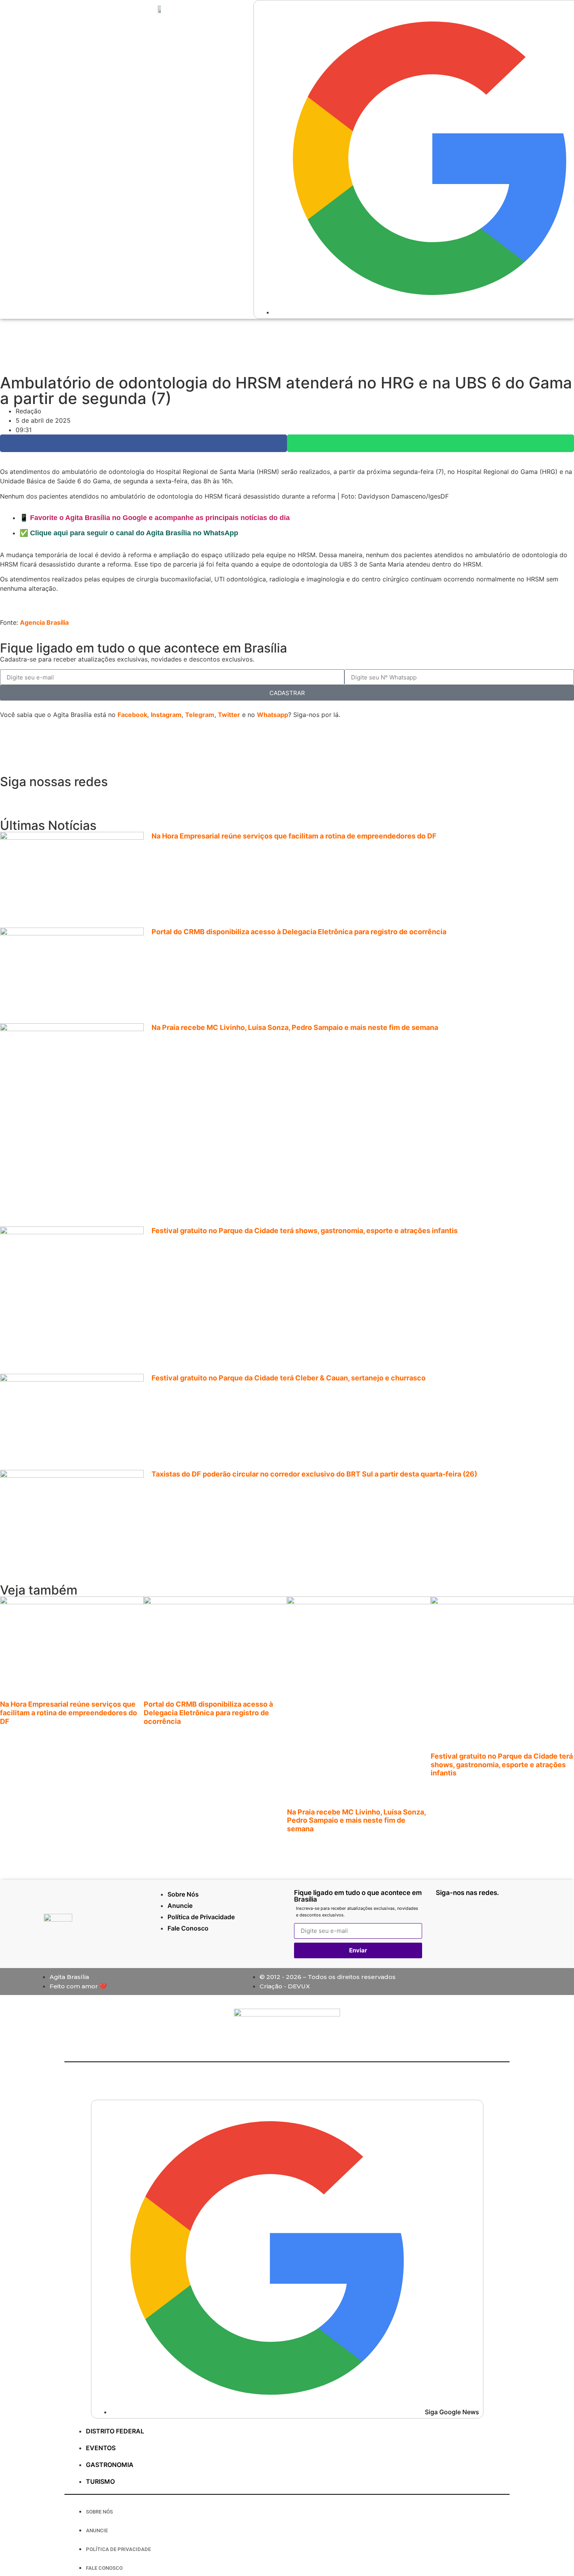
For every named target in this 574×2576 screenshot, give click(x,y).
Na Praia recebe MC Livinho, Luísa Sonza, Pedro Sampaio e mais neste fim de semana (295, 1027)
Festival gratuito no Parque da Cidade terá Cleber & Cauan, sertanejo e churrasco (289, 1378)
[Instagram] (31, 798)
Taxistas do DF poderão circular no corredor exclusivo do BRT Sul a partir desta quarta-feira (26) (314, 1474)
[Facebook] (53, 798)
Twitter (229, 715)
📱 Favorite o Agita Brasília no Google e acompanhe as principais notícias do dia (155, 518)
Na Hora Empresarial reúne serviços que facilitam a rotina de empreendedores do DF (294, 836)
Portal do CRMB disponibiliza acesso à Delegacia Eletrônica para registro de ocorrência (299, 932)
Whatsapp (273, 715)
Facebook (132, 715)
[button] (143, 443)
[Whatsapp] (10, 798)
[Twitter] (74, 798)
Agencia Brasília (44, 622)
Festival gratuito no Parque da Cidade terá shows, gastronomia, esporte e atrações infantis (305, 1231)
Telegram (200, 715)
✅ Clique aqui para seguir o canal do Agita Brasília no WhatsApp (129, 533)
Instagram (166, 715)
